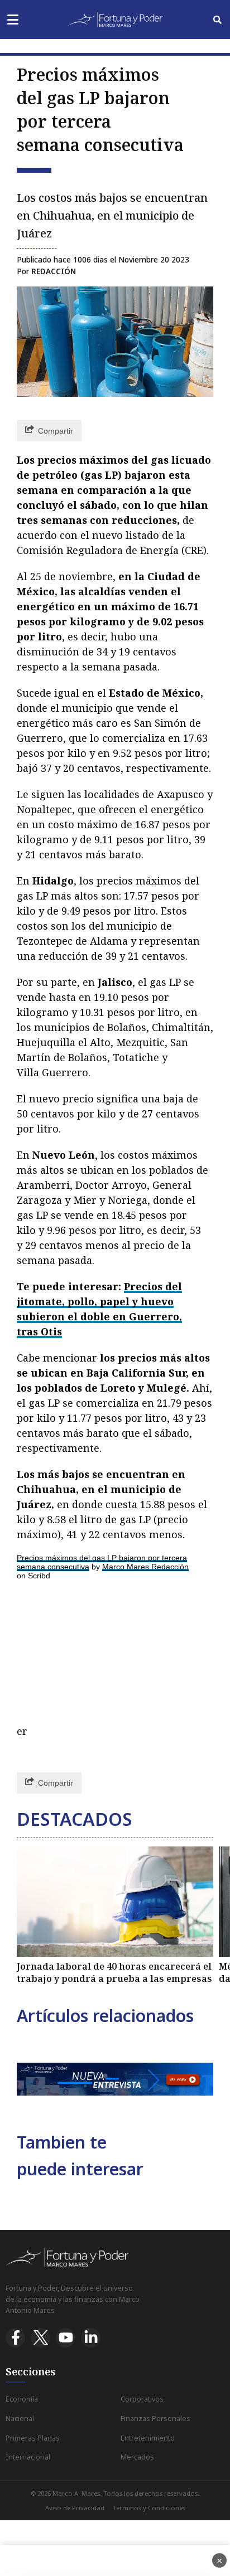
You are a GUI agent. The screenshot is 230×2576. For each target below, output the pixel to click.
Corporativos (142, 2399)
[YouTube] (66, 2338)
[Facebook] (15, 2338)
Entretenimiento (148, 2438)
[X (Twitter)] (40, 2338)
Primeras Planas (33, 2438)
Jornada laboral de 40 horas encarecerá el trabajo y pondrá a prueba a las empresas (114, 1972)
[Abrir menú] (13, 20)
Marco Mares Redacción (145, 1567)
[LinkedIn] (91, 2338)
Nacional (20, 2419)
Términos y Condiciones (149, 2508)
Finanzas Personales (155, 2419)
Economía (22, 2399)
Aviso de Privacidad (75, 2508)
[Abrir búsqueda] (217, 20)
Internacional (28, 2457)
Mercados (137, 2457)
